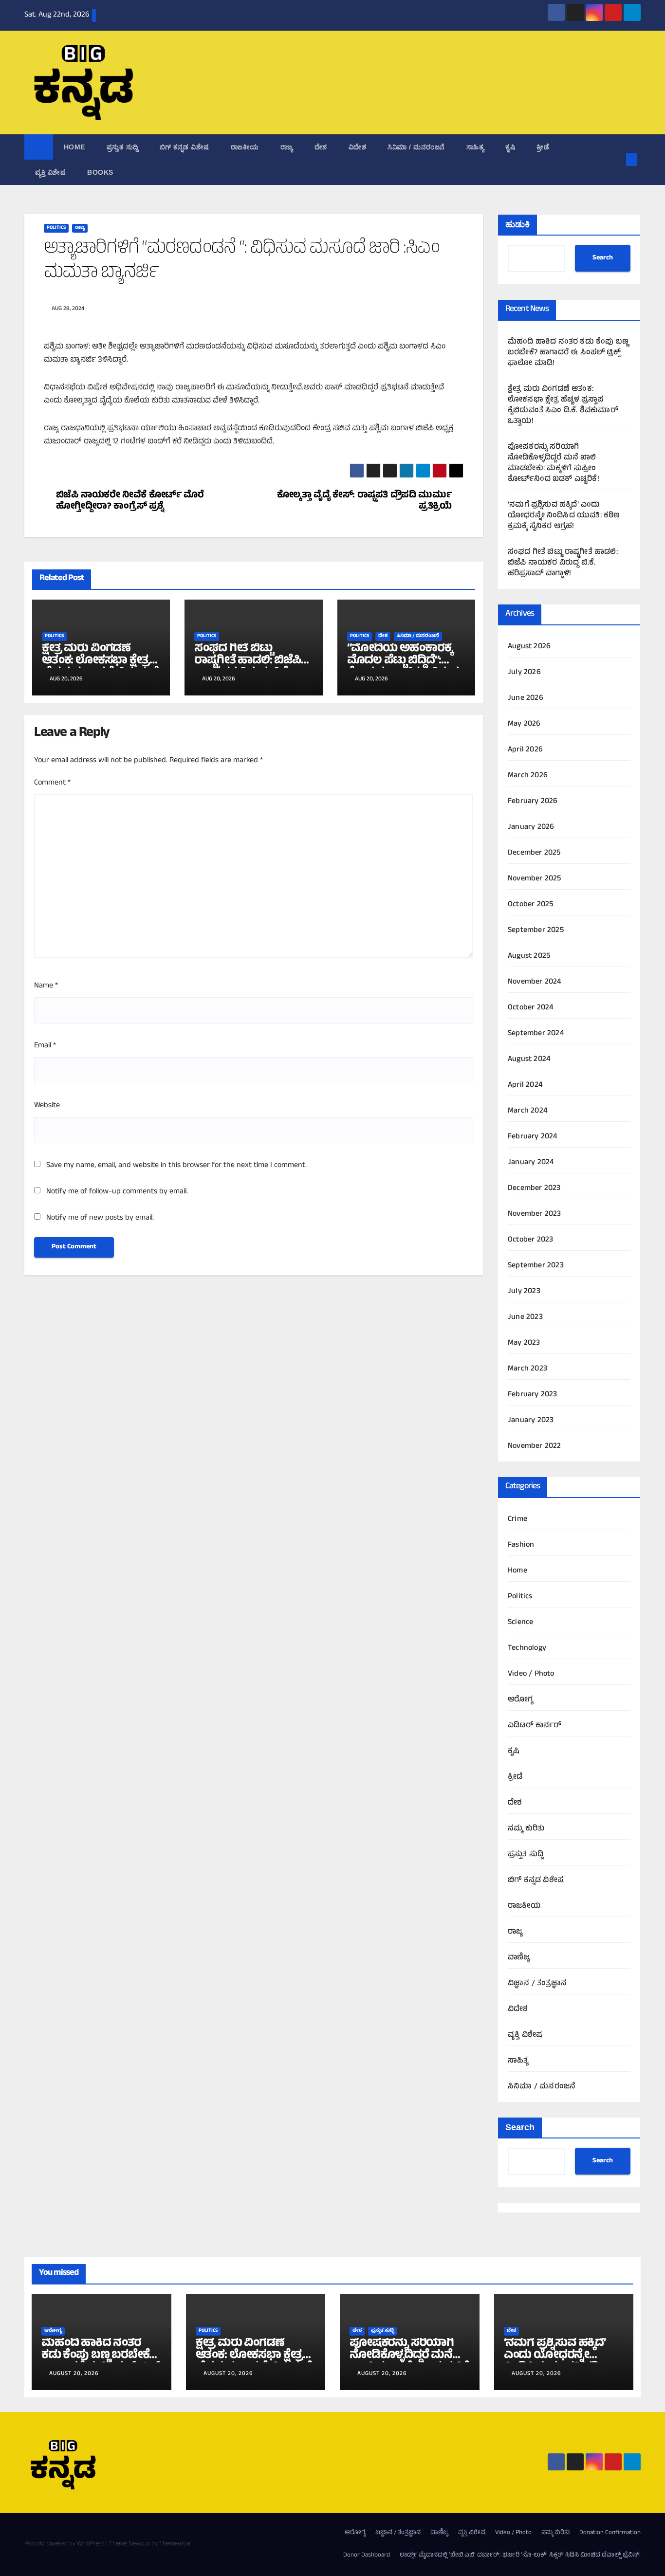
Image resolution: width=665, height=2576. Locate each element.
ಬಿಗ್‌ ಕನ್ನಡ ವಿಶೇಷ (185, 147)
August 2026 (529, 647)
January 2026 (531, 827)
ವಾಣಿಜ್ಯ (519, 1958)
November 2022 (535, 1446)
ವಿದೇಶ (358, 147)
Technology (527, 1648)
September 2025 (536, 931)
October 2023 (530, 1240)
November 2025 (535, 879)
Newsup (139, 2544)
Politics (56, 228)
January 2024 (531, 1163)
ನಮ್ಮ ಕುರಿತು (526, 1829)
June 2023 (525, 1317)
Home (74, 147)
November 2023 (535, 1214)
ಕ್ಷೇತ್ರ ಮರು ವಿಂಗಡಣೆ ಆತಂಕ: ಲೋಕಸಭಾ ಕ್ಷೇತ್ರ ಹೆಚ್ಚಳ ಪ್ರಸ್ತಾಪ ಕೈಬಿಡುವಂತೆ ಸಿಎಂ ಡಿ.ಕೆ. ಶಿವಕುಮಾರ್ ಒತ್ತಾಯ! (563, 405)
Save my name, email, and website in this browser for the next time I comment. (176, 1166)
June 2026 (526, 698)
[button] (615, 160)
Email (45, 1046)
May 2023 (524, 1343)
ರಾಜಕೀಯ (245, 147)
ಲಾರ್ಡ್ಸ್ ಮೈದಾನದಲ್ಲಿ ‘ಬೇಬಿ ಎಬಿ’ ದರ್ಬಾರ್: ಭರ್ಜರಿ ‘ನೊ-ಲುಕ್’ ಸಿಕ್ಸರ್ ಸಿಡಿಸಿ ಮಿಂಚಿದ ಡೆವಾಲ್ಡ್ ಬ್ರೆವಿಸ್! (520, 2556)
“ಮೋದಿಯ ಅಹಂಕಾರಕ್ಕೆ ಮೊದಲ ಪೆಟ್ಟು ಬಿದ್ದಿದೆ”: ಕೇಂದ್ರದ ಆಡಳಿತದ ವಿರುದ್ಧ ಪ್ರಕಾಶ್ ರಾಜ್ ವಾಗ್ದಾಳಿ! (403, 667)
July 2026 (524, 673)
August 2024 (529, 1060)
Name (46, 986)
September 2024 (536, 1034)
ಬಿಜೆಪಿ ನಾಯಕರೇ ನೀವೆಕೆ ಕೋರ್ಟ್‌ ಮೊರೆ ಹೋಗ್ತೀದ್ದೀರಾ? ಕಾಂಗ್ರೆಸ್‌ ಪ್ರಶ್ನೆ (130, 502)
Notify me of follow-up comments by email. (117, 1192)
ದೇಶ (321, 147)
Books (100, 172)
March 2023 (527, 1369)
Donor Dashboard (367, 2556)
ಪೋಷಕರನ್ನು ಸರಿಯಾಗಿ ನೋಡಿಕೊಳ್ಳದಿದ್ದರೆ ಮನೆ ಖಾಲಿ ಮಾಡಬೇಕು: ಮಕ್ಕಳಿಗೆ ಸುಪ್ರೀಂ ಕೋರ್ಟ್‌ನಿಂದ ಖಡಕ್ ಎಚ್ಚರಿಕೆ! (554, 463)
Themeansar (175, 2544)
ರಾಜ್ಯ (287, 147)
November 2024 (535, 982)
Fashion (521, 1545)
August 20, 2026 (74, 2374)
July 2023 (524, 1292)
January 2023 (531, 1421)
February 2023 (533, 1395)
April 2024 (525, 1085)
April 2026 (525, 750)
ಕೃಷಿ (510, 147)
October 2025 (530, 905)
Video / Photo (531, 1674)
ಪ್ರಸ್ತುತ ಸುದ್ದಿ (122, 147)
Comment (52, 783)
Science (520, 1623)
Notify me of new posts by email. (100, 1218)
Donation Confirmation (610, 2533)
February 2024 (533, 1137)
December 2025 (534, 853)
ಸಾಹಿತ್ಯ (475, 147)
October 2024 (531, 1008)
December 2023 (534, 1188)
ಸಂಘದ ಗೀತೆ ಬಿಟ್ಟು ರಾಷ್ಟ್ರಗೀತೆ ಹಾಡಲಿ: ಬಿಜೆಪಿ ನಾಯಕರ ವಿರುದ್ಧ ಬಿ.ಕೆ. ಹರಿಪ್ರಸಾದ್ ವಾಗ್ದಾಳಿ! (247, 667)
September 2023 (536, 1266)
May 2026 (524, 724)
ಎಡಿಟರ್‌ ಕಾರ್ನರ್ (535, 1726)
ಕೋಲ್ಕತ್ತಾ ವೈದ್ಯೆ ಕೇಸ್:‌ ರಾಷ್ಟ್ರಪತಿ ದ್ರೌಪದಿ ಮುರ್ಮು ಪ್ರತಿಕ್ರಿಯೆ (364, 502)
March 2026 (528, 776)
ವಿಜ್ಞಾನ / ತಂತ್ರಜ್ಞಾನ (537, 1984)
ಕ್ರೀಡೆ (543, 147)
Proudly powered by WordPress (65, 2544)
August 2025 (529, 956)
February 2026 (533, 802)
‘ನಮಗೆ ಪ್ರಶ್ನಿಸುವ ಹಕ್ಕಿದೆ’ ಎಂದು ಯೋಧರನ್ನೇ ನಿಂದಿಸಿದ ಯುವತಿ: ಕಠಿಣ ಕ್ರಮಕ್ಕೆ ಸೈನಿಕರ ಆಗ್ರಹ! (564, 516)
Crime (517, 1519)
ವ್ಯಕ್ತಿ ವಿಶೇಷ (50, 172)
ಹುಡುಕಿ (517, 224)
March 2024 (528, 1111)
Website (47, 1106)
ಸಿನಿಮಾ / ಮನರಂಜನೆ (416, 147)
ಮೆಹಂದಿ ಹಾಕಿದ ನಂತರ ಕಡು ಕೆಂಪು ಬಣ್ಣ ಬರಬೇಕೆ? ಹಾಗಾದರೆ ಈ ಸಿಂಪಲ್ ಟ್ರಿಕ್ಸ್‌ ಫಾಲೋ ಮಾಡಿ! (568, 353)
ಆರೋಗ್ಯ (521, 1700)
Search (603, 258)
